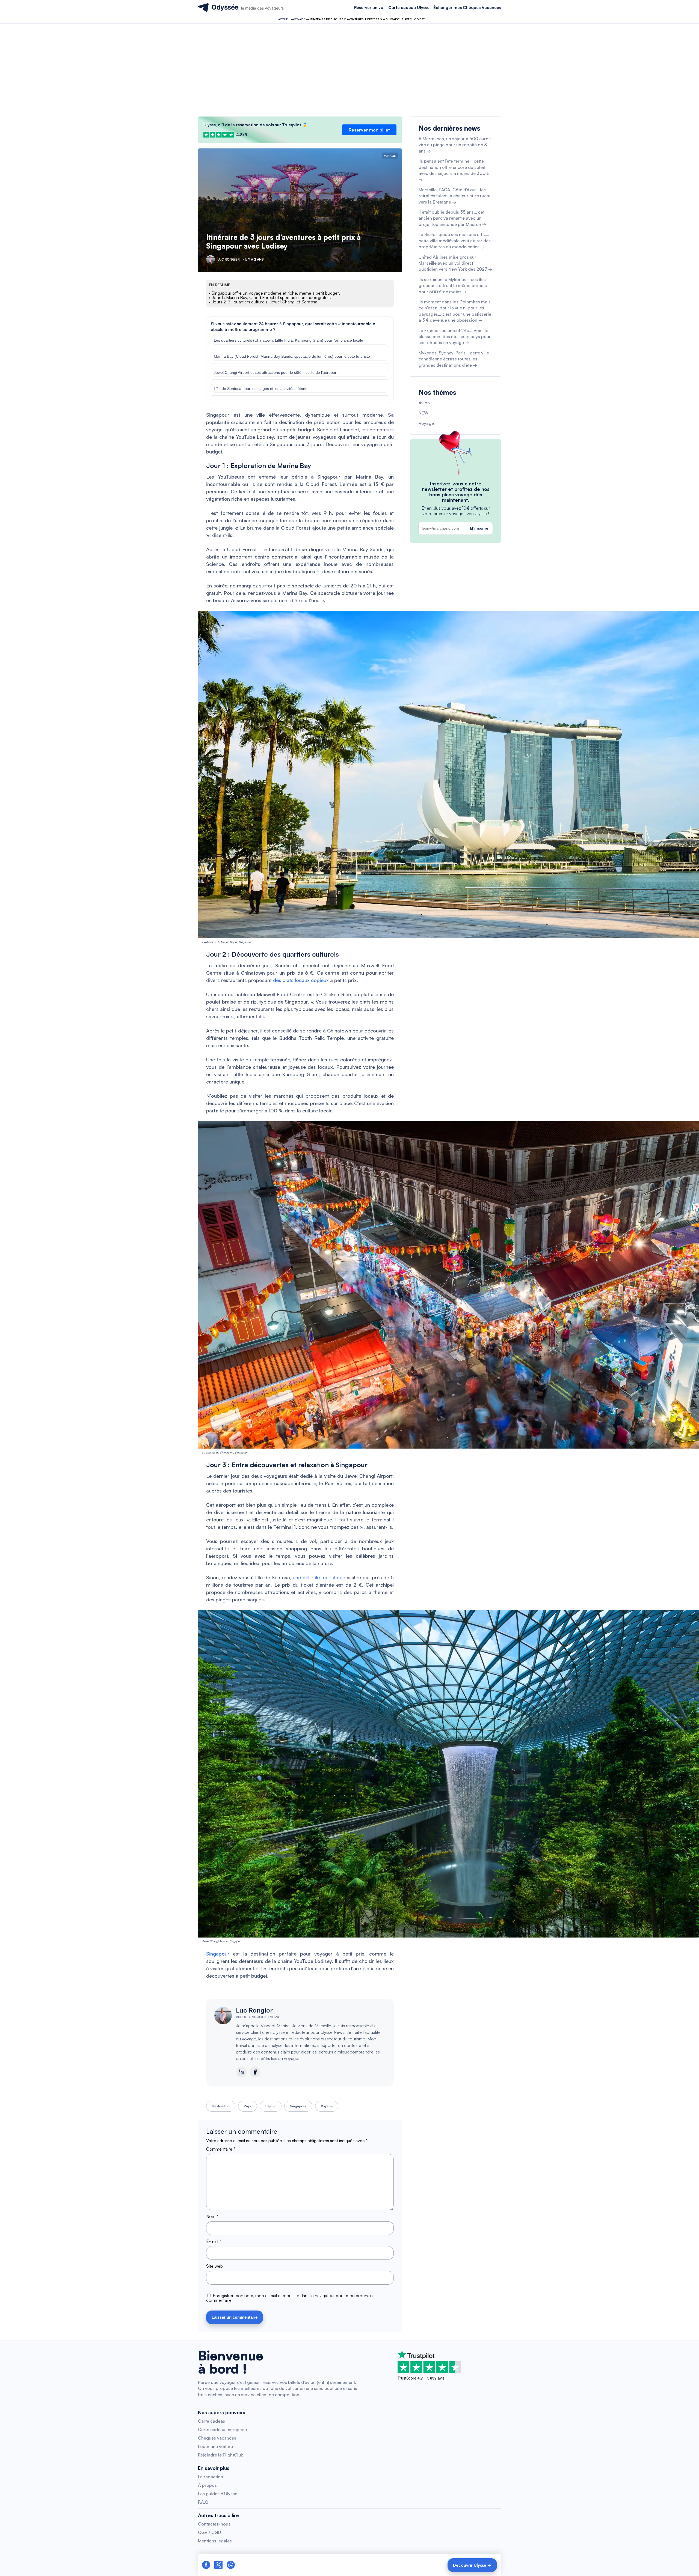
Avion (424, 403)
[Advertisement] (349, 70)
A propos (207, 2485)
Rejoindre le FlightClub (221, 2455)
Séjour (271, 2106)
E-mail (214, 2241)
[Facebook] (255, 2072)
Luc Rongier (254, 2010)
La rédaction (211, 2477)
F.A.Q (203, 2502)
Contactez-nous (214, 2524)
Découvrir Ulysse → (472, 2565)
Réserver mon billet (369, 130)
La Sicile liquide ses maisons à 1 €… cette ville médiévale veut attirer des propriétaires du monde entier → (455, 241)
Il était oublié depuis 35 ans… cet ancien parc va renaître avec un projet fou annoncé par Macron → (452, 218)
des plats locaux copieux (301, 980)
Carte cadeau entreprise (222, 2429)
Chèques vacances (217, 2438)
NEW (423, 413)
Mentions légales (215, 2541)
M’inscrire (479, 528)
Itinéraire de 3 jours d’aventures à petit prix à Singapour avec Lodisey (283, 241)
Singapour (218, 1954)
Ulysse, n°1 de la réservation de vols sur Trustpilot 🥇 (255, 125)
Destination (221, 2106)
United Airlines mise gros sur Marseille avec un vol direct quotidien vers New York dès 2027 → (455, 263)
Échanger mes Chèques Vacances (467, 8)
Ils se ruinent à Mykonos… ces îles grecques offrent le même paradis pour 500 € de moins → (453, 286)
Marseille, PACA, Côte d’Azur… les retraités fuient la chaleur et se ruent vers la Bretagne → (454, 196)
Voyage (300, 19)
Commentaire (221, 2149)
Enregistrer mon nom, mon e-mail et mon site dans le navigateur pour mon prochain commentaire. (289, 2298)
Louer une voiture (215, 2446)
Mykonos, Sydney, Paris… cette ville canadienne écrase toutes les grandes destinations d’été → (454, 359)
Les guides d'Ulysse (218, 2494)
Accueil (284, 19)
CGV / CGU (209, 2532)
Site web (214, 2266)
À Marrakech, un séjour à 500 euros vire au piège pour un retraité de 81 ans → (455, 145)
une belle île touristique (319, 1577)
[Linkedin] (241, 2072)
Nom (212, 2216)
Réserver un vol (369, 8)
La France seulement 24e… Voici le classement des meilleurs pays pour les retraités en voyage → (455, 337)
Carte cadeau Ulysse (409, 8)
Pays (248, 2106)
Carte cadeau (212, 2421)
